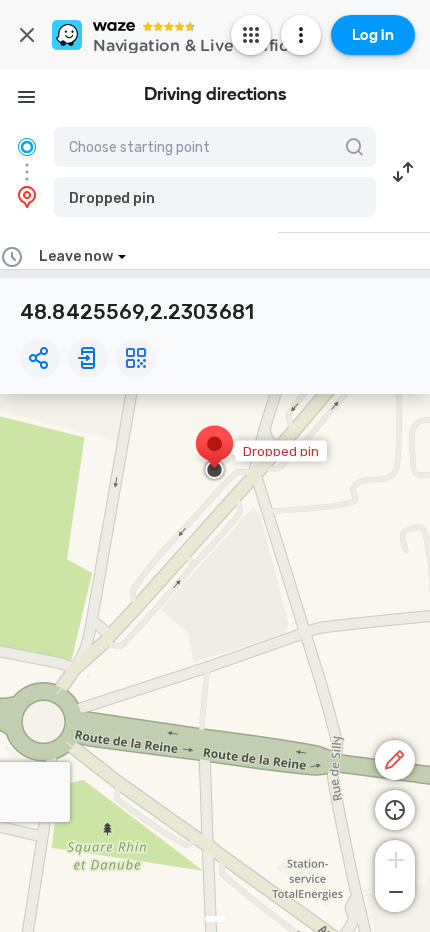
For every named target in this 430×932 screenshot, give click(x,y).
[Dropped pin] (214, 454)
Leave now (76, 256)
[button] (215, 197)
